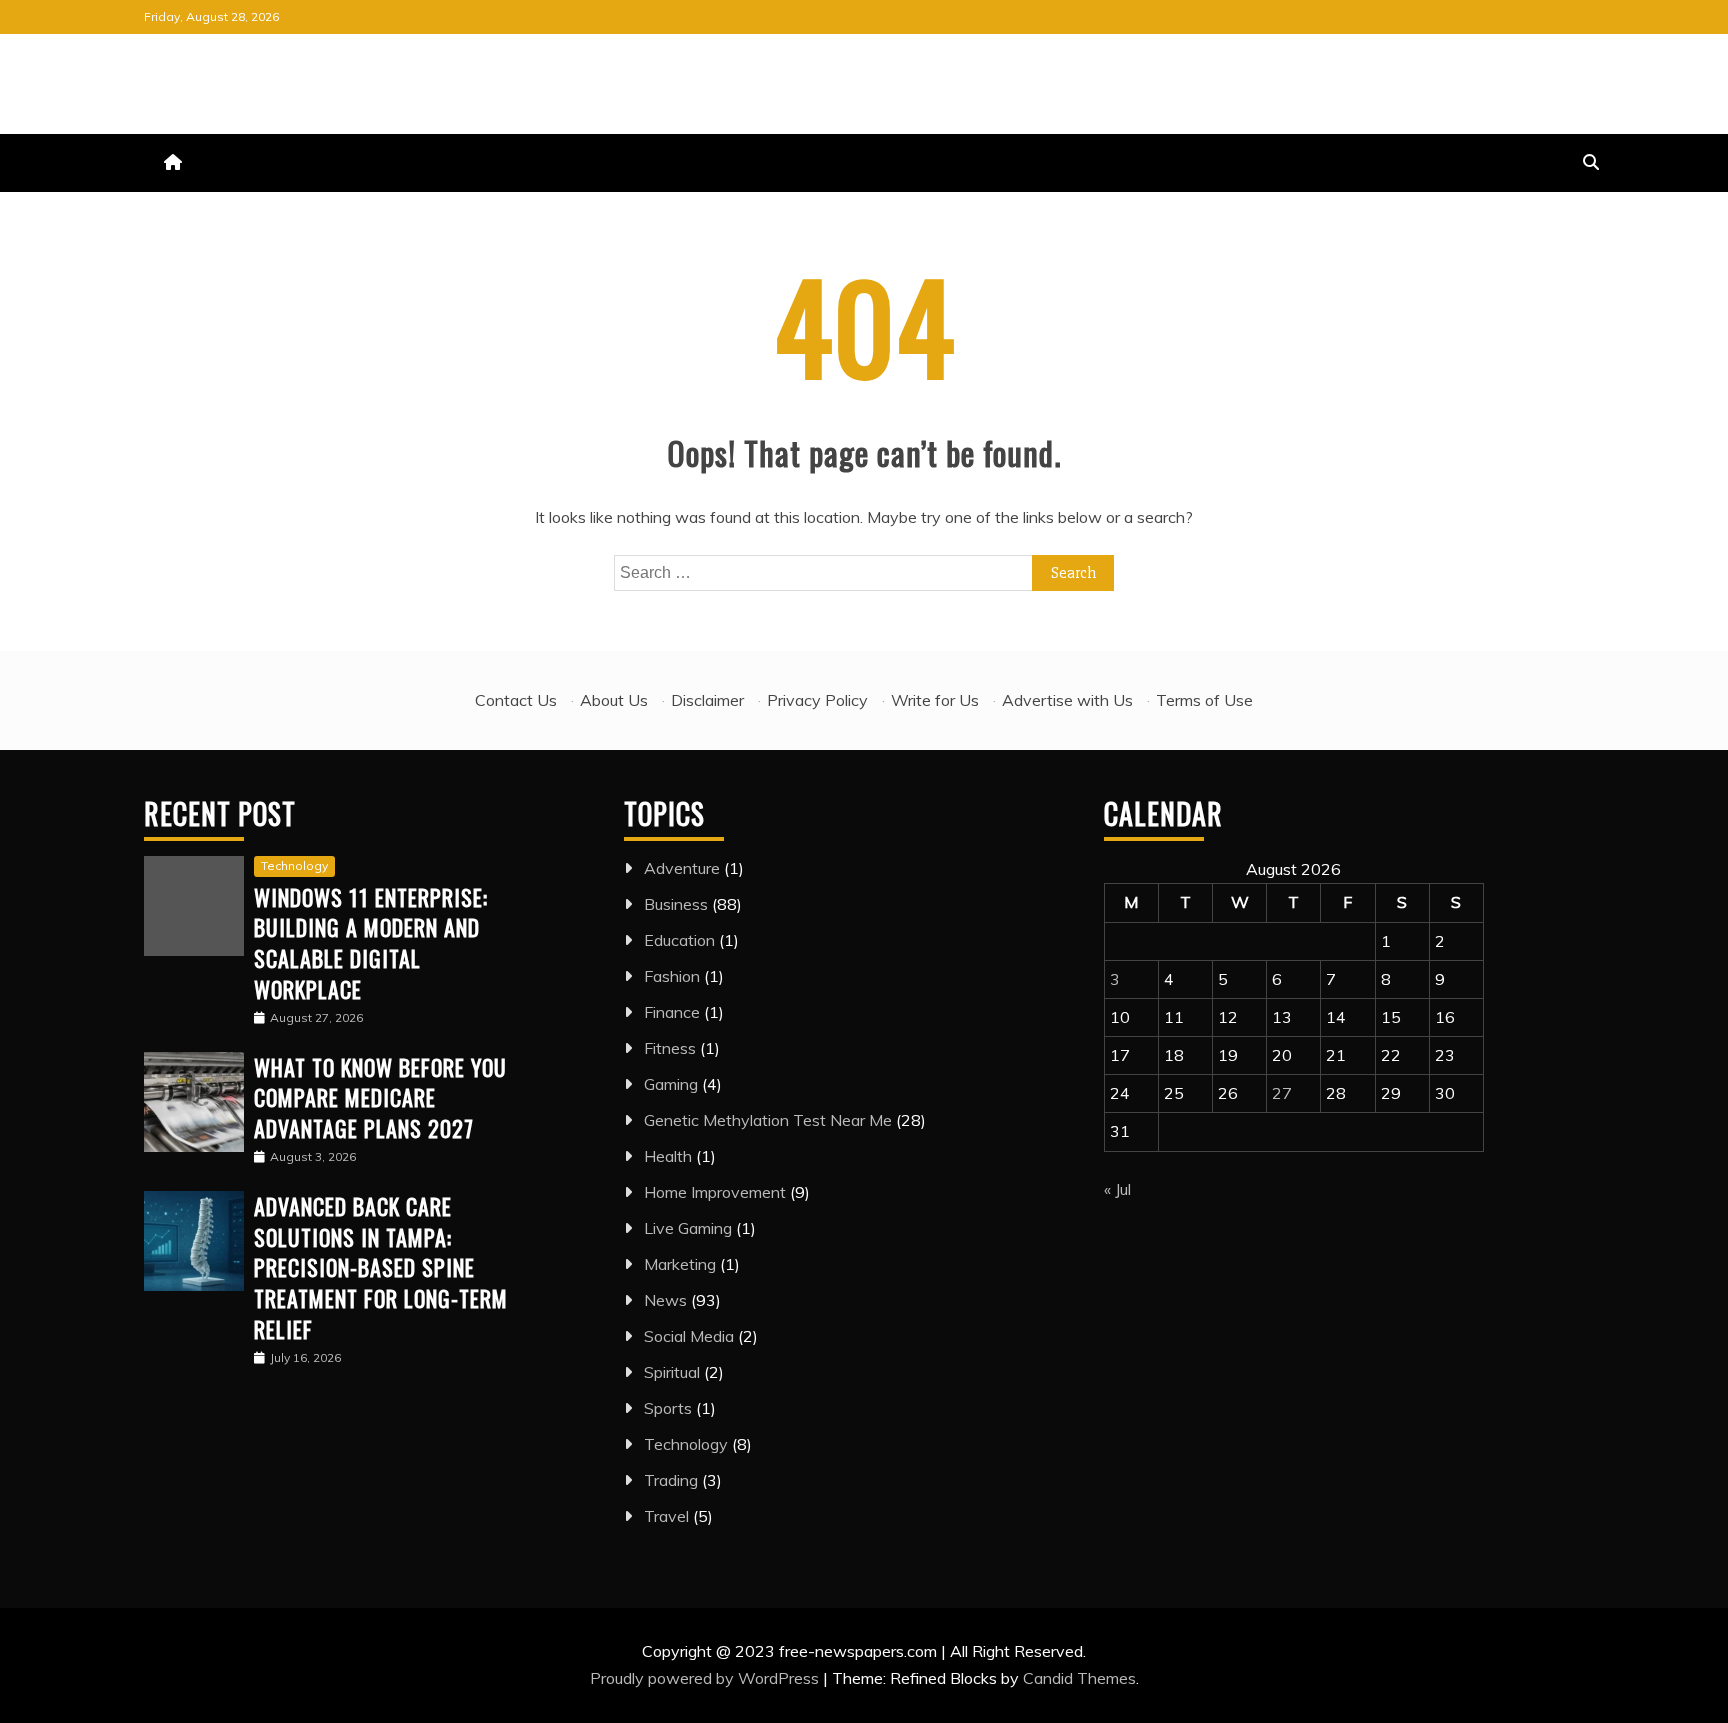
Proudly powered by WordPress (706, 1678)
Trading (671, 1480)
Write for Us (935, 700)
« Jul (1117, 1189)
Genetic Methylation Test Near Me (768, 1120)
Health (668, 1156)
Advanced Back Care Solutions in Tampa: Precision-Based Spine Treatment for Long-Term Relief (381, 1267)
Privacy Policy (817, 700)
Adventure (682, 868)
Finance (672, 1012)
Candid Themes (1079, 1678)
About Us (614, 700)
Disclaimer (707, 700)
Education (679, 940)
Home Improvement (715, 1192)
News (665, 1300)
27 (1282, 1093)
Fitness (670, 1048)
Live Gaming (688, 1228)
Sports (668, 1408)
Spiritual (672, 1372)
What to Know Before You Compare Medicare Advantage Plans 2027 (380, 1098)
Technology (294, 865)
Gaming (671, 1084)
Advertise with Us (1067, 700)
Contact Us (516, 700)
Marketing (680, 1264)
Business (676, 904)
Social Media (689, 1336)
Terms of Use (1204, 700)
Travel (666, 1516)
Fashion (672, 976)
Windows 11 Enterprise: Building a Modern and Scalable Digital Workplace (371, 943)
